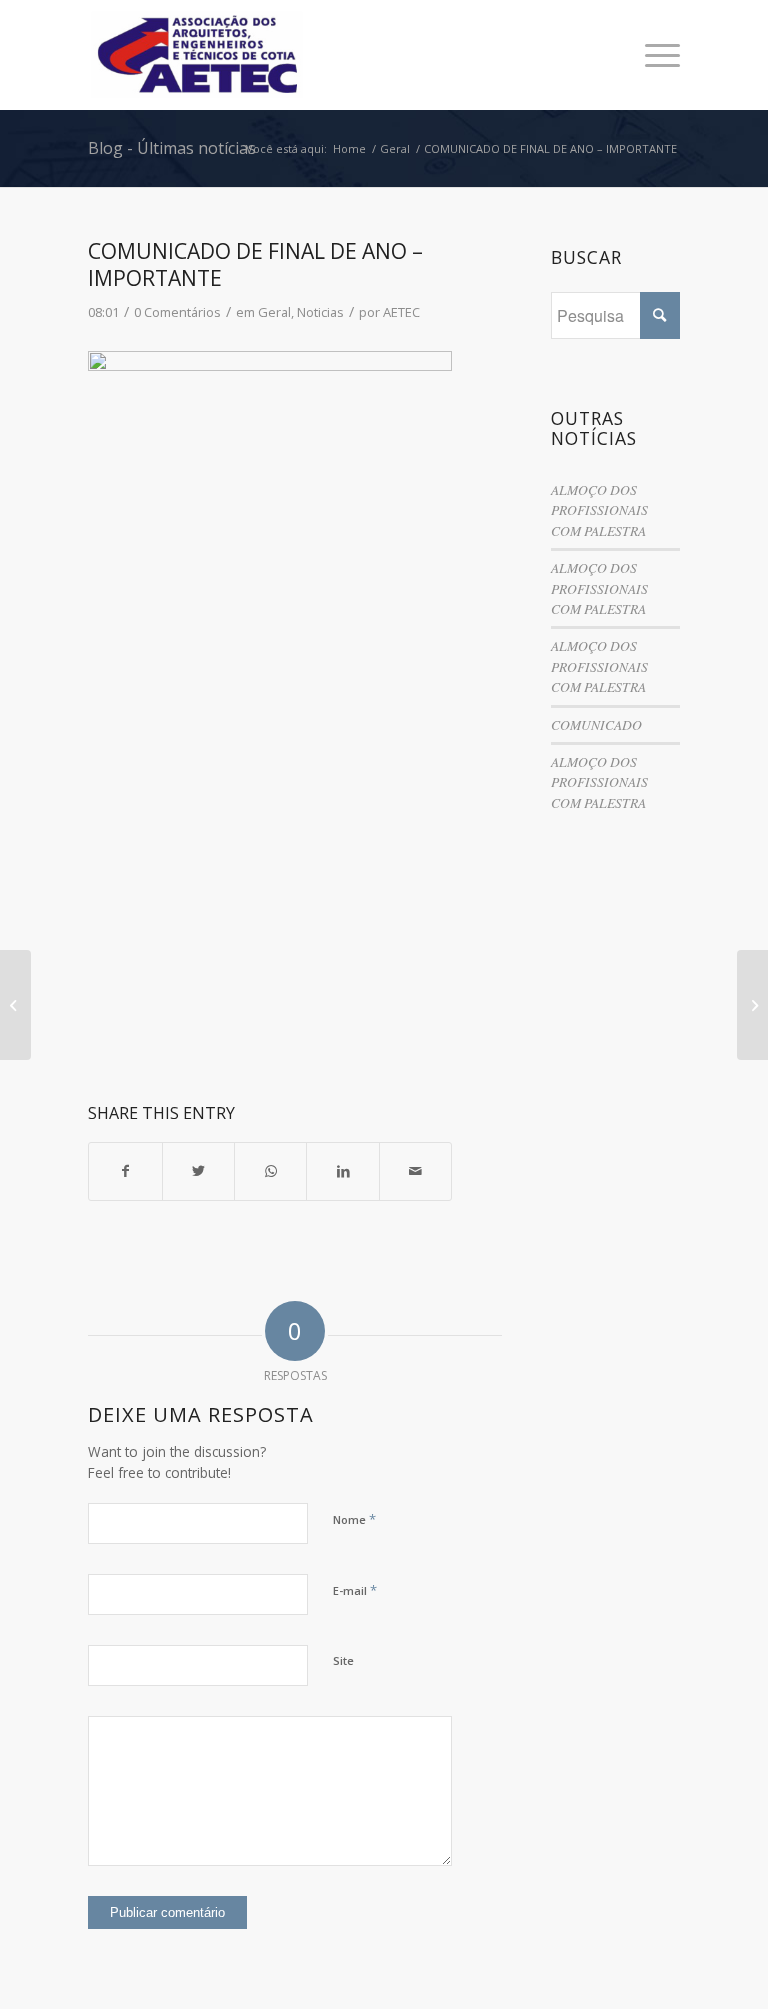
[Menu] (652, 55)
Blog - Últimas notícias (172, 148)
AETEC (401, 312)
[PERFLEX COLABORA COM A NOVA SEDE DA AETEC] (15, 1005)
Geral (274, 312)
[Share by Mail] (415, 1171)
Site (343, 1660)
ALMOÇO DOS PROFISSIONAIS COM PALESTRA (599, 510)
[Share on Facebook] (125, 1171)
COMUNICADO (596, 724)
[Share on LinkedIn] (342, 1171)
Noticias (320, 312)
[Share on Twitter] (198, 1171)
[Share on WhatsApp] (270, 1171)
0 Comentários (177, 312)
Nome (354, 1519)
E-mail (355, 1590)
